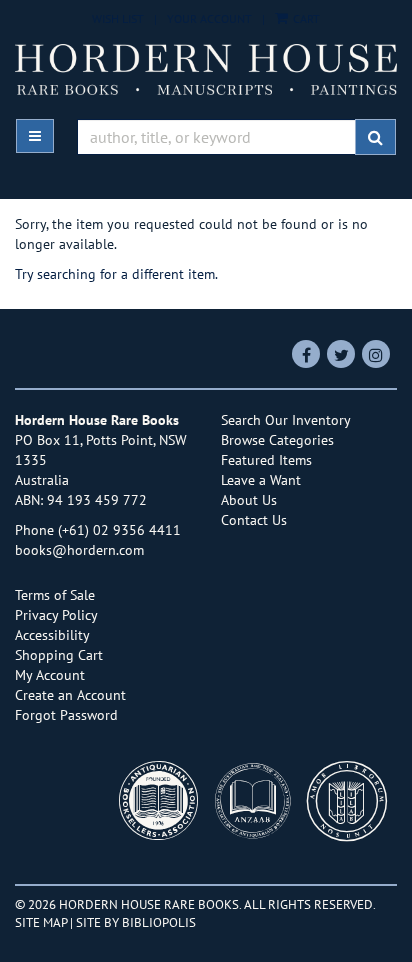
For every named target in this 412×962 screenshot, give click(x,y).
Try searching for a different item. (116, 274)
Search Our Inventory (286, 420)
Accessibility (52, 635)
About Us (249, 500)
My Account (50, 675)
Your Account (209, 18)
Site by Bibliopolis (136, 922)
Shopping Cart (59, 655)
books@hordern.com (79, 550)
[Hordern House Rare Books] (206, 69)
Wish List (118, 18)
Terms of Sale (55, 595)
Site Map (41, 922)
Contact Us (254, 520)
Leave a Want (261, 480)
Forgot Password (66, 715)
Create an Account (70, 695)
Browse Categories (277, 440)
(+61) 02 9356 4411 (119, 530)
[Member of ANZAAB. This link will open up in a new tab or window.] (258, 806)
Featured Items (266, 460)
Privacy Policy (56, 615)
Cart (305, 18)
